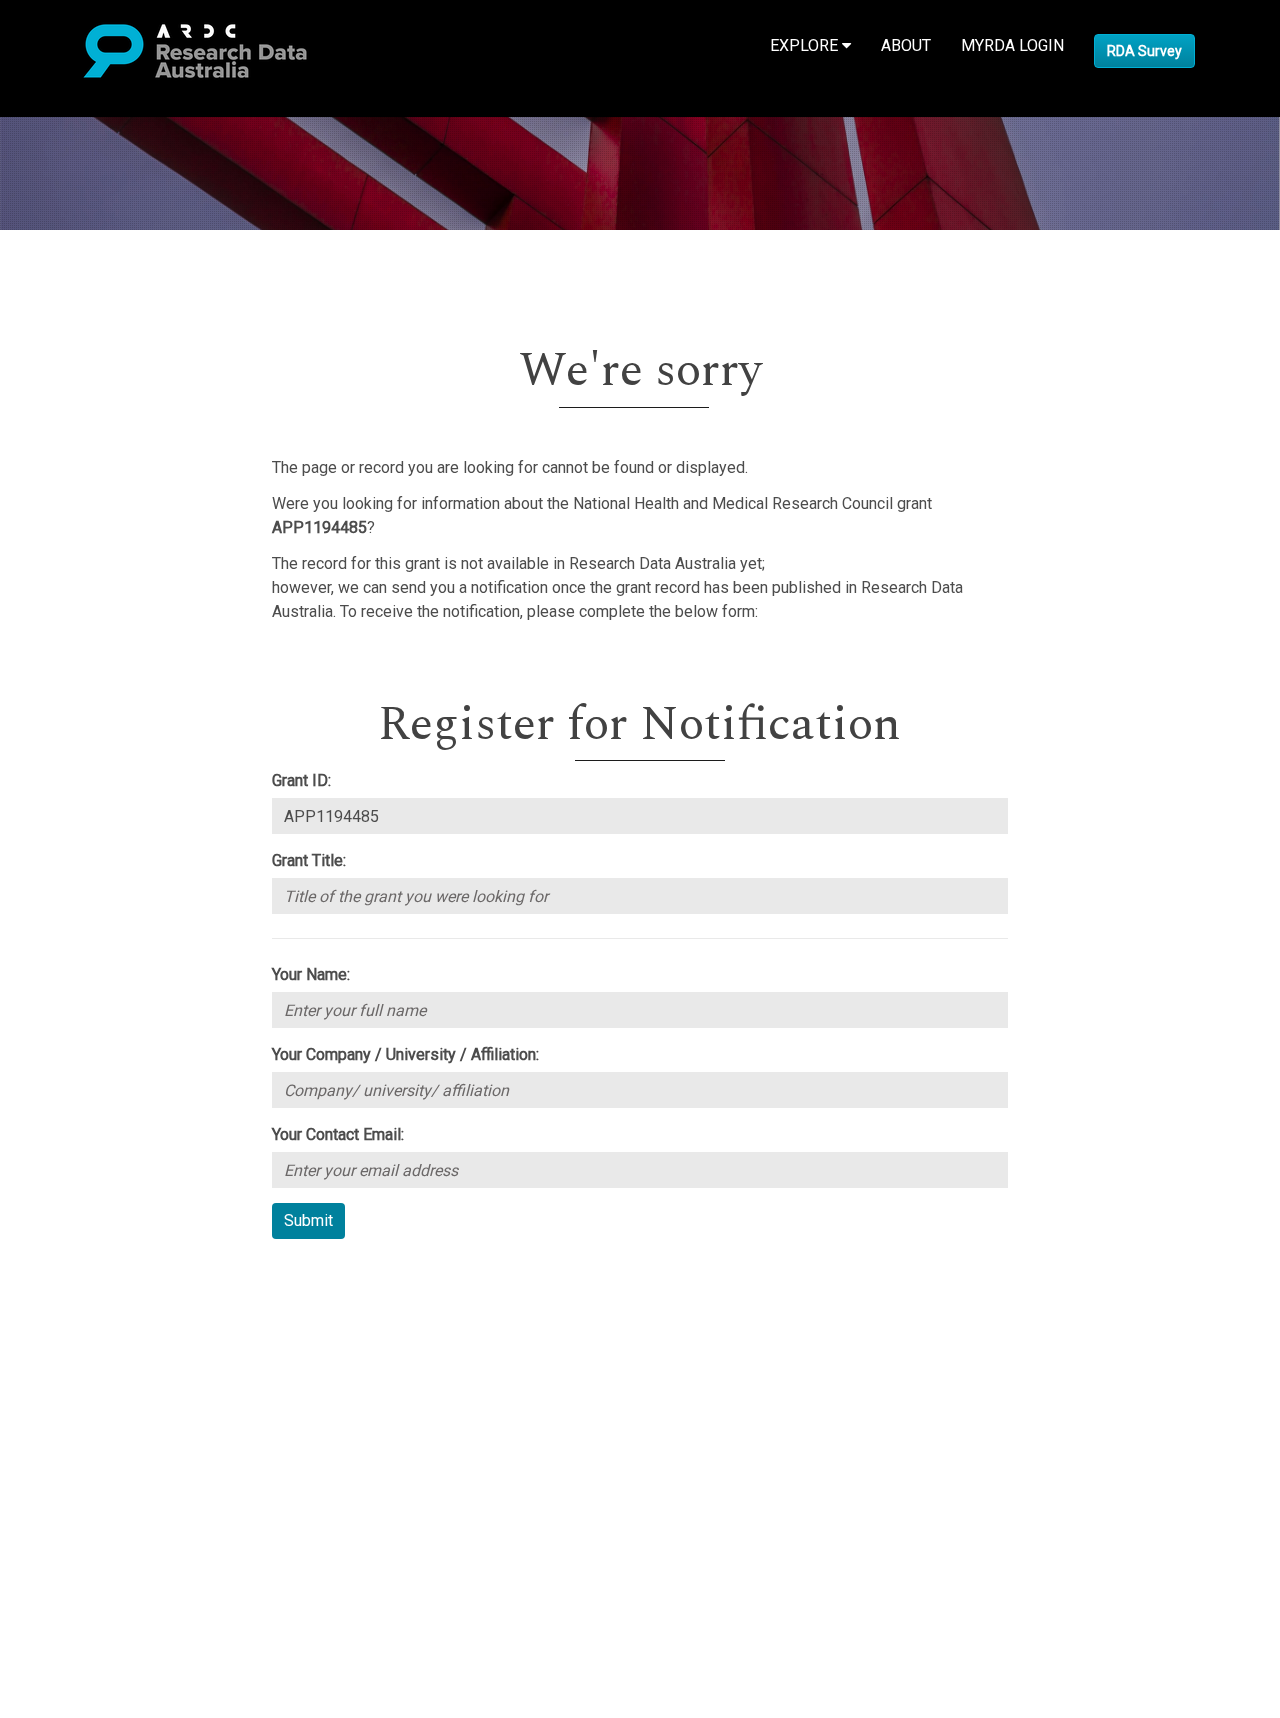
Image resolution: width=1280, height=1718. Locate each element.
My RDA (90, 1298)
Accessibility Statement (145, 1478)
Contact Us (100, 1322)
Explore (806, 45)
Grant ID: (301, 780)
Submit (308, 1220)
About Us (94, 1274)
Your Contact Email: (338, 1134)
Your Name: (311, 974)
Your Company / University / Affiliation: (405, 1054)
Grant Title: (309, 860)
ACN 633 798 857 (62, 1514)
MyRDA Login (1012, 45)
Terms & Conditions (130, 1430)
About (906, 45)
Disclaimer (99, 1346)
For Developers (116, 1370)
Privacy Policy (112, 1454)
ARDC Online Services (139, 1394)
